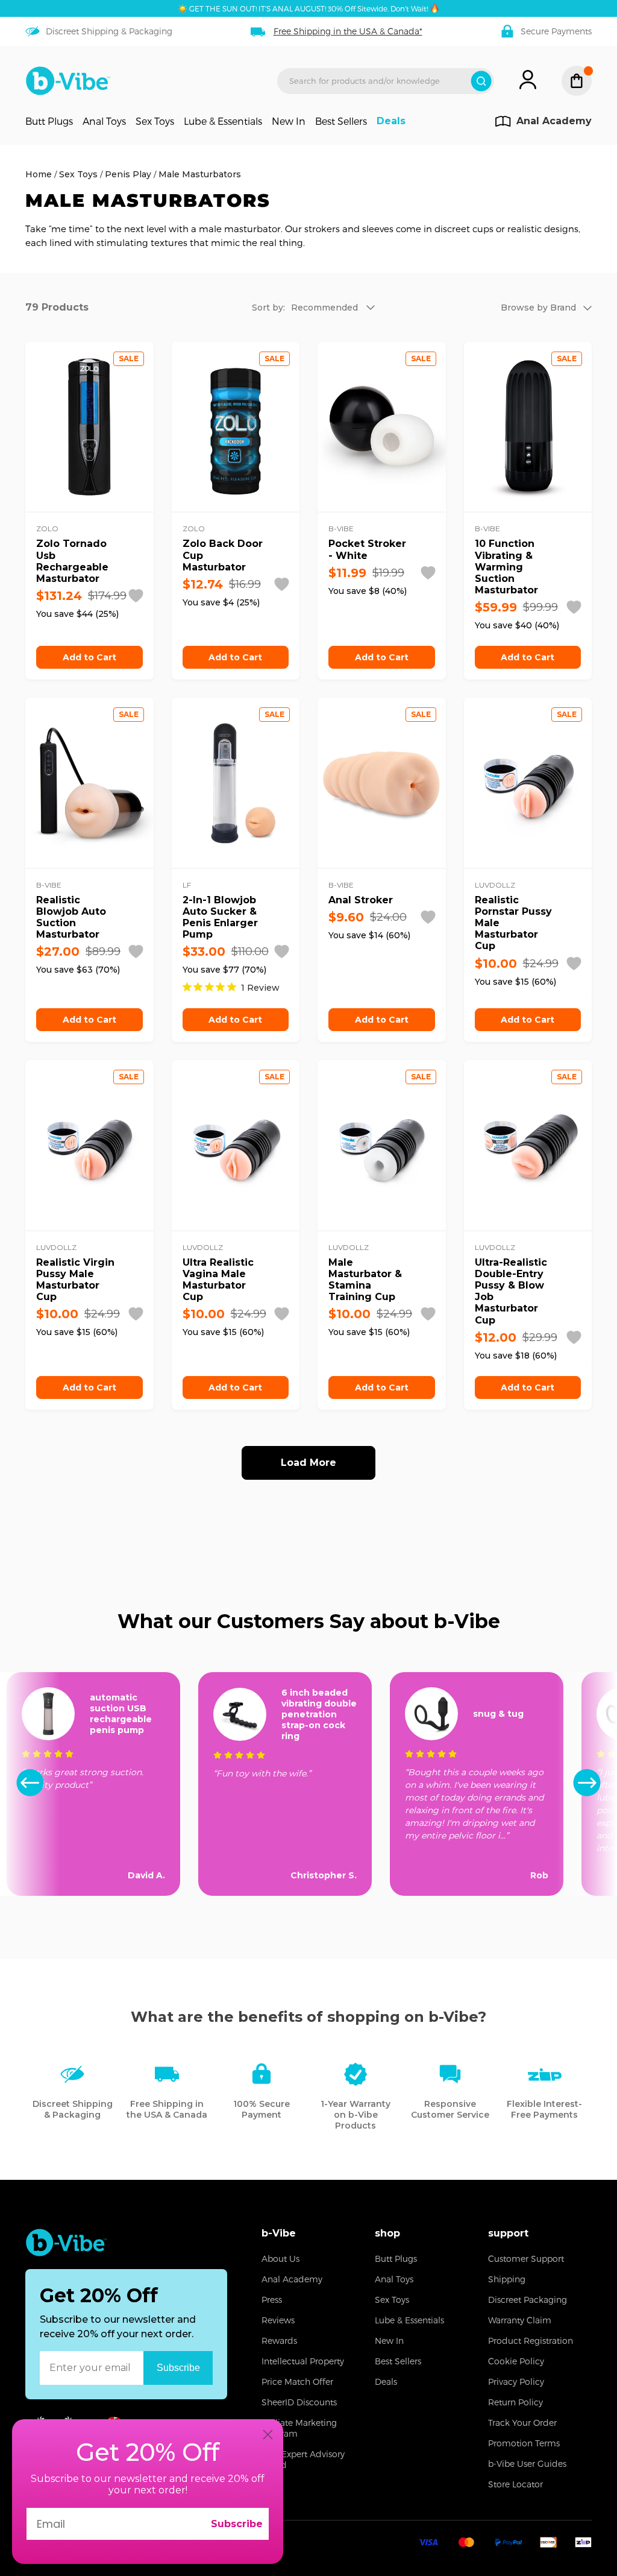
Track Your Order (522, 2423)
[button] (587, 1784)
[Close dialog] (268, 2435)
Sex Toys (155, 121)
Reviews (278, 2320)
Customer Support (526, 2259)
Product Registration (531, 2341)
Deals (391, 121)
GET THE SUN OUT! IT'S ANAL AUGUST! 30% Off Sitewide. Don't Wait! (308, 8)
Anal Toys (104, 121)
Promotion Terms (524, 2443)
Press (272, 2300)
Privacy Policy (516, 2382)
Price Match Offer (297, 2382)
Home (39, 174)
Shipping (507, 2279)
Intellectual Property (303, 2361)
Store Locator (515, 2484)
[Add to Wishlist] (136, 596)
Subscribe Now (178, 2368)
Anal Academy (292, 2279)
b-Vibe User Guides (527, 2464)
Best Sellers (341, 121)
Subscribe (237, 2524)
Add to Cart (89, 657)
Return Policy (515, 2402)
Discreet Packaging (528, 2300)
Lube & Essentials (223, 121)
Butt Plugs (49, 121)
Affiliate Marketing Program (299, 2428)
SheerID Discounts (299, 2402)
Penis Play (128, 174)
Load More (308, 1463)
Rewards (279, 2341)
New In (289, 121)
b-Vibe (279, 2233)
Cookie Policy (516, 2361)
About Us (280, 2259)
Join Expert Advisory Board (303, 2459)
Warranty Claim (520, 2320)
